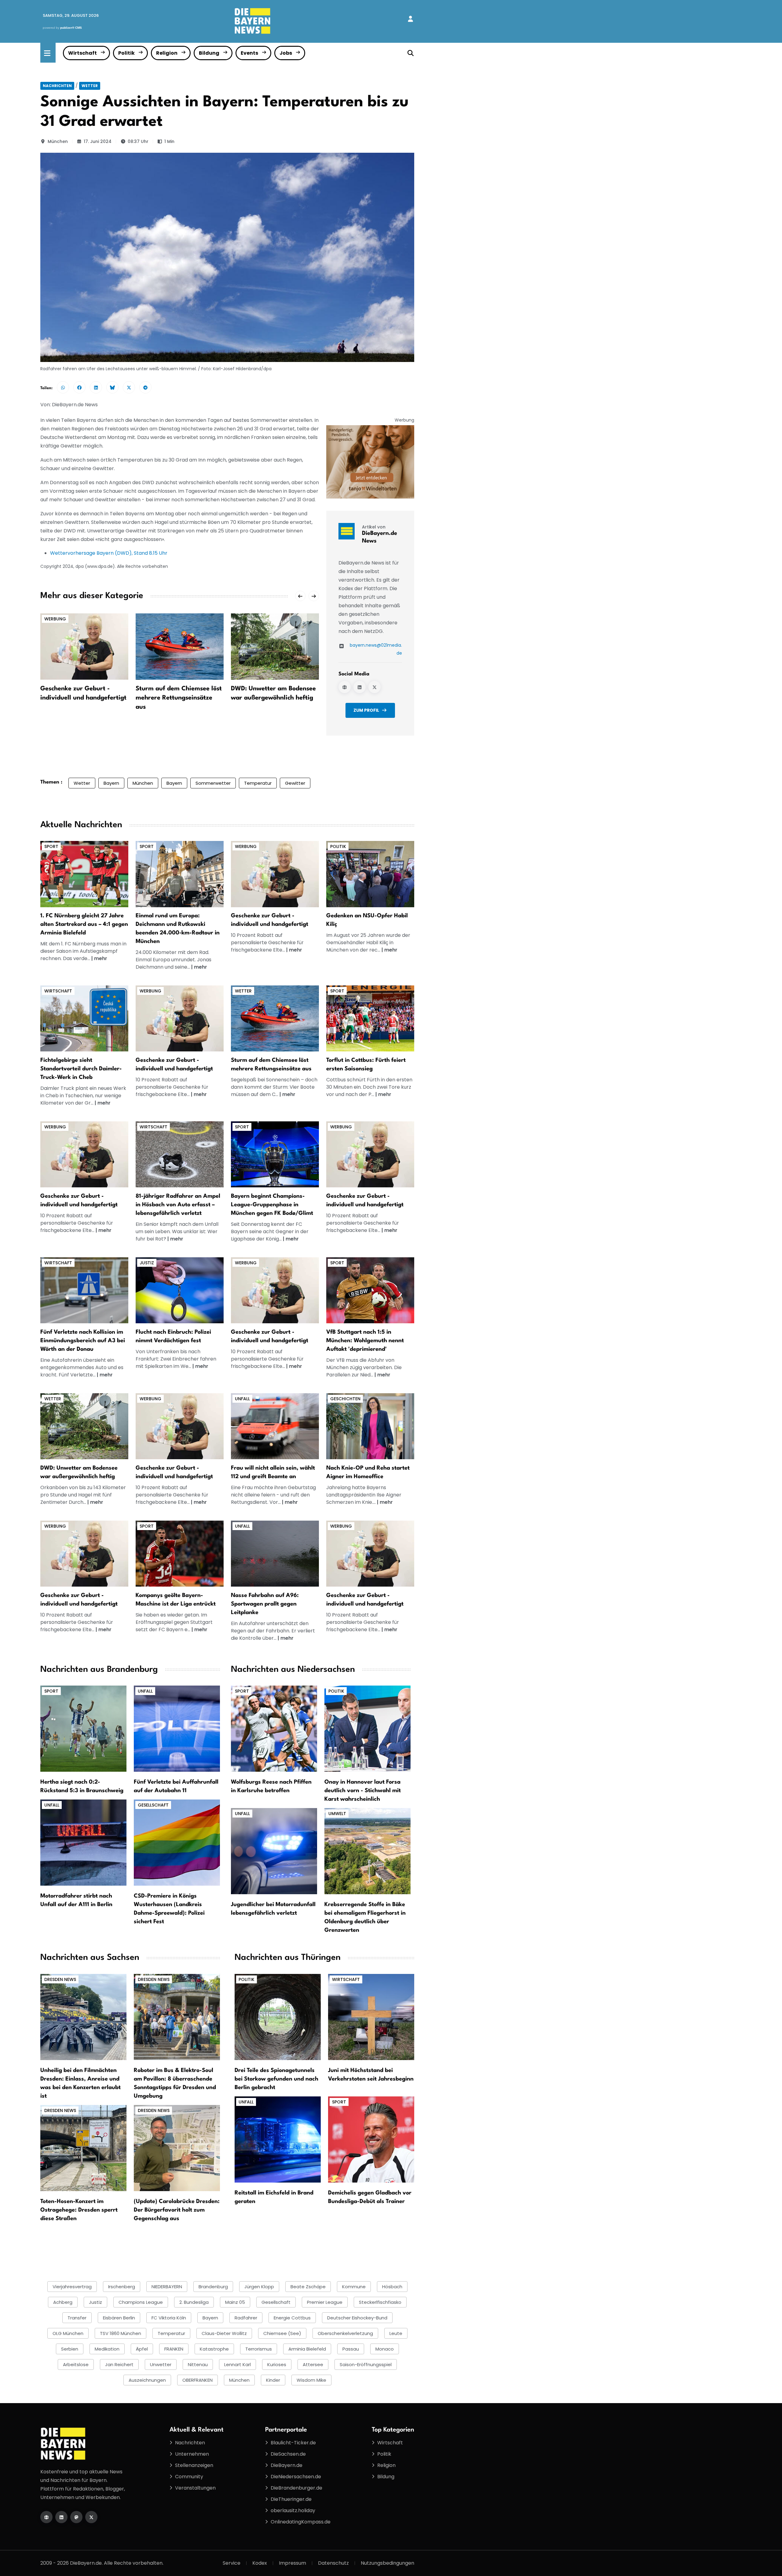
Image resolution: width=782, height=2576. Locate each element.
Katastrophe (214, 2349)
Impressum (292, 2563)
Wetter (90, 86)
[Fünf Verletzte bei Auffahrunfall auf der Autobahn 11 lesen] (177, 1728)
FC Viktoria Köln (169, 2318)
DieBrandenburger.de (296, 2488)
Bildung (209, 53)
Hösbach (392, 2287)
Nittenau (198, 2364)
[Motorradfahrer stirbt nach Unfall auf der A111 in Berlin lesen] (83, 1842)
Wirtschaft (82, 53)
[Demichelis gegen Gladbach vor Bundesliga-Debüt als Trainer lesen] (371, 2139)
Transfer (77, 2318)
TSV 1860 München (121, 2333)
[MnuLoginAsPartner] (410, 19)
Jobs (286, 53)
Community (189, 2477)
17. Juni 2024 (98, 141)
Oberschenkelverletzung (345, 2333)
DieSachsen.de (288, 2454)
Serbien (70, 2349)
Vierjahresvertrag (72, 2287)
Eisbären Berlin (119, 2318)
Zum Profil (366, 710)
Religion (167, 53)
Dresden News (60, 1979)
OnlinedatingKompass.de (301, 2522)
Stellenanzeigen (194, 2465)
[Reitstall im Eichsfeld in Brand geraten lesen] (278, 2139)
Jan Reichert (119, 2364)
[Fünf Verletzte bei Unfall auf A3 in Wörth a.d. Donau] (84, 1290)
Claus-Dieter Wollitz (224, 2333)
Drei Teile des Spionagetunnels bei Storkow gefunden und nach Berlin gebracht (276, 2079)
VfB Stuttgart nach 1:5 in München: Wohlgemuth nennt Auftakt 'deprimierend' (365, 1341)
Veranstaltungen (195, 2488)
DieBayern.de (287, 2465)
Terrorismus (259, 2349)
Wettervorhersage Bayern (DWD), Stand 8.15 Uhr (109, 553)
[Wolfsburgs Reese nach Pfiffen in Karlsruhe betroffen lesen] (274, 1728)
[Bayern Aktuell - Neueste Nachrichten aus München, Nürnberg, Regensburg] (253, 21)
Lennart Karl (238, 2364)
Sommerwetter (213, 783)
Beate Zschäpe (308, 2287)
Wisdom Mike (311, 2380)
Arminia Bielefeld (307, 2349)
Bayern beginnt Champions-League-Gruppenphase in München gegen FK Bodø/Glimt (272, 1205)
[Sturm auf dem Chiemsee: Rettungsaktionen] (275, 1018)
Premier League (325, 2302)
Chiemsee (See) (282, 2333)
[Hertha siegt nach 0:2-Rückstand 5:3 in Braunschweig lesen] (83, 1728)
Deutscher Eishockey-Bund (357, 2318)
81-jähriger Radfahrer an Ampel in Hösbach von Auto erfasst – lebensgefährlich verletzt (178, 1205)
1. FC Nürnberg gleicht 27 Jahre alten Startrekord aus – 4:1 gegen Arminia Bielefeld (84, 924)
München (58, 141)
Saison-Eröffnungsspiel (366, 2364)
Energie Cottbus (292, 2318)
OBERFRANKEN (197, 2380)
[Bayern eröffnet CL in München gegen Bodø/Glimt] (275, 1154)
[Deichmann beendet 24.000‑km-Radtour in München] (180, 874)
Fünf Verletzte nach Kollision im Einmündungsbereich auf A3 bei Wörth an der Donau (83, 1341)
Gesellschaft (153, 1805)
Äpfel (142, 2349)
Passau (351, 2349)
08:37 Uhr (138, 141)
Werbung (55, 619)
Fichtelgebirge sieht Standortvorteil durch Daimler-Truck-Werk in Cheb (81, 1069)
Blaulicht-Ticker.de (293, 2443)
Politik (126, 53)
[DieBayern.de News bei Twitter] (375, 687)
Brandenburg (213, 2287)
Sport (51, 846)
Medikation (107, 2349)
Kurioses (277, 2364)
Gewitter (295, 783)
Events (249, 53)
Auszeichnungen (147, 2380)
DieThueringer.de (291, 2499)
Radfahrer (246, 2318)
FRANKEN (174, 2349)
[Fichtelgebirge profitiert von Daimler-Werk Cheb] (84, 1018)
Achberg (63, 2302)
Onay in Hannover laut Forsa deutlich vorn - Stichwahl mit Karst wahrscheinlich (363, 1791)
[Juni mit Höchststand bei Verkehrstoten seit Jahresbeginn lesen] (371, 2017)
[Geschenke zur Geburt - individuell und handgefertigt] (84, 646)
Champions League (141, 2302)
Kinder (273, 2380)
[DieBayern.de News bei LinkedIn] (360, 687)
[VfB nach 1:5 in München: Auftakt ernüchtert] (370, 1290)
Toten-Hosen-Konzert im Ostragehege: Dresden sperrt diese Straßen (79, 2210)
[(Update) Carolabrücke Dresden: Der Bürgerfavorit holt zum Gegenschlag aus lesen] (177, 2148)
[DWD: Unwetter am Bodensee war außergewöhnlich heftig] (275, 646)
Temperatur (258, 783)
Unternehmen (192, 2454)
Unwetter (161, 2364)
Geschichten (345, 1399)
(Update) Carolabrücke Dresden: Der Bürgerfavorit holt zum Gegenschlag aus (177, 2210)
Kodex (260, 2563)
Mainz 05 (235, 2302)
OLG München (68, 2333)
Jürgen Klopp (259, 2287)
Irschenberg (122, 2287)
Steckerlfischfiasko (380, 2302)
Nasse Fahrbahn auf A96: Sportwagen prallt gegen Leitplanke (265, 1604)
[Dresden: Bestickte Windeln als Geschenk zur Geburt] (275, 874)
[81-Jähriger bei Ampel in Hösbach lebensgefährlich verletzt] (180, 1154)
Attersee (313, 2364)
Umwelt (337, 1814)
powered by (62, 28)
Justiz (147, 1263)
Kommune (354, 2287)
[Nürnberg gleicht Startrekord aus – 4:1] (84, 874)
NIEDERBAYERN (167, 2287)
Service (232, 2563)
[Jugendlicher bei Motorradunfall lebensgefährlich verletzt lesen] (274, 1851)
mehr (101, 958)
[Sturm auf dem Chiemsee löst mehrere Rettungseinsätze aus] (180, 646)
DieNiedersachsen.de (296, 2477)
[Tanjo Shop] (370, 462)
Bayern (111, 783)
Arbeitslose (76, 2364)
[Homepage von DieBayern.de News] (345, 687)
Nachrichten (57, 86)
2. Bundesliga (194, 2302)
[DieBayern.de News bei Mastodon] (76, 2517)
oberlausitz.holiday (293, 2510)
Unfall (242, 1399)
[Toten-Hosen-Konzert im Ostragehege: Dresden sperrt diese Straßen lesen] (83, 2148)
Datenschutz (333, 2563)
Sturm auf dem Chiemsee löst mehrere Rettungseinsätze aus (179, 698)
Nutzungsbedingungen (387, 2563)
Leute (396, 2333)
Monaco (385, 2349)
